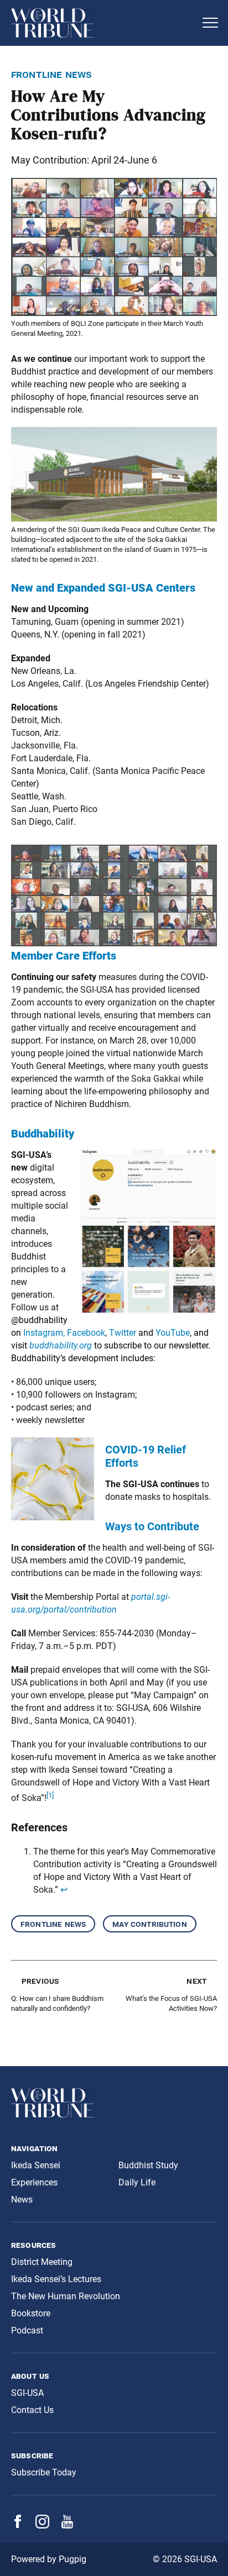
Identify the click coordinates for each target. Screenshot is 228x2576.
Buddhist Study (148, 2165)
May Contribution (150, 1924)
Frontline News (53, 1924)
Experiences (34, 2182)
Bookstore (31, 2313)
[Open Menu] (210, 23)
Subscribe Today (44, 2472)
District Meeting (42, 2262)
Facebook (86, 1333)
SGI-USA (27, 2393)
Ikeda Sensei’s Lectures (56, 2279)
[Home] (103, 23)
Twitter (124, 1333)
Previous (40, 1981)
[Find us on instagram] (42, 2525)
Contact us (32, 2410)
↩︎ (64, 1890)
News (22, 2200)
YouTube (173, 1333)
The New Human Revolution (66, 2296)
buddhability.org (61, 1345)
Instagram (43, 1333)
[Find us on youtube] (67, 2525)
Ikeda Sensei (36, 2165)
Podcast (27, 2330)
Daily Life (137, 2182)
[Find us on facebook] (18, 2525)
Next (196, 1981)
